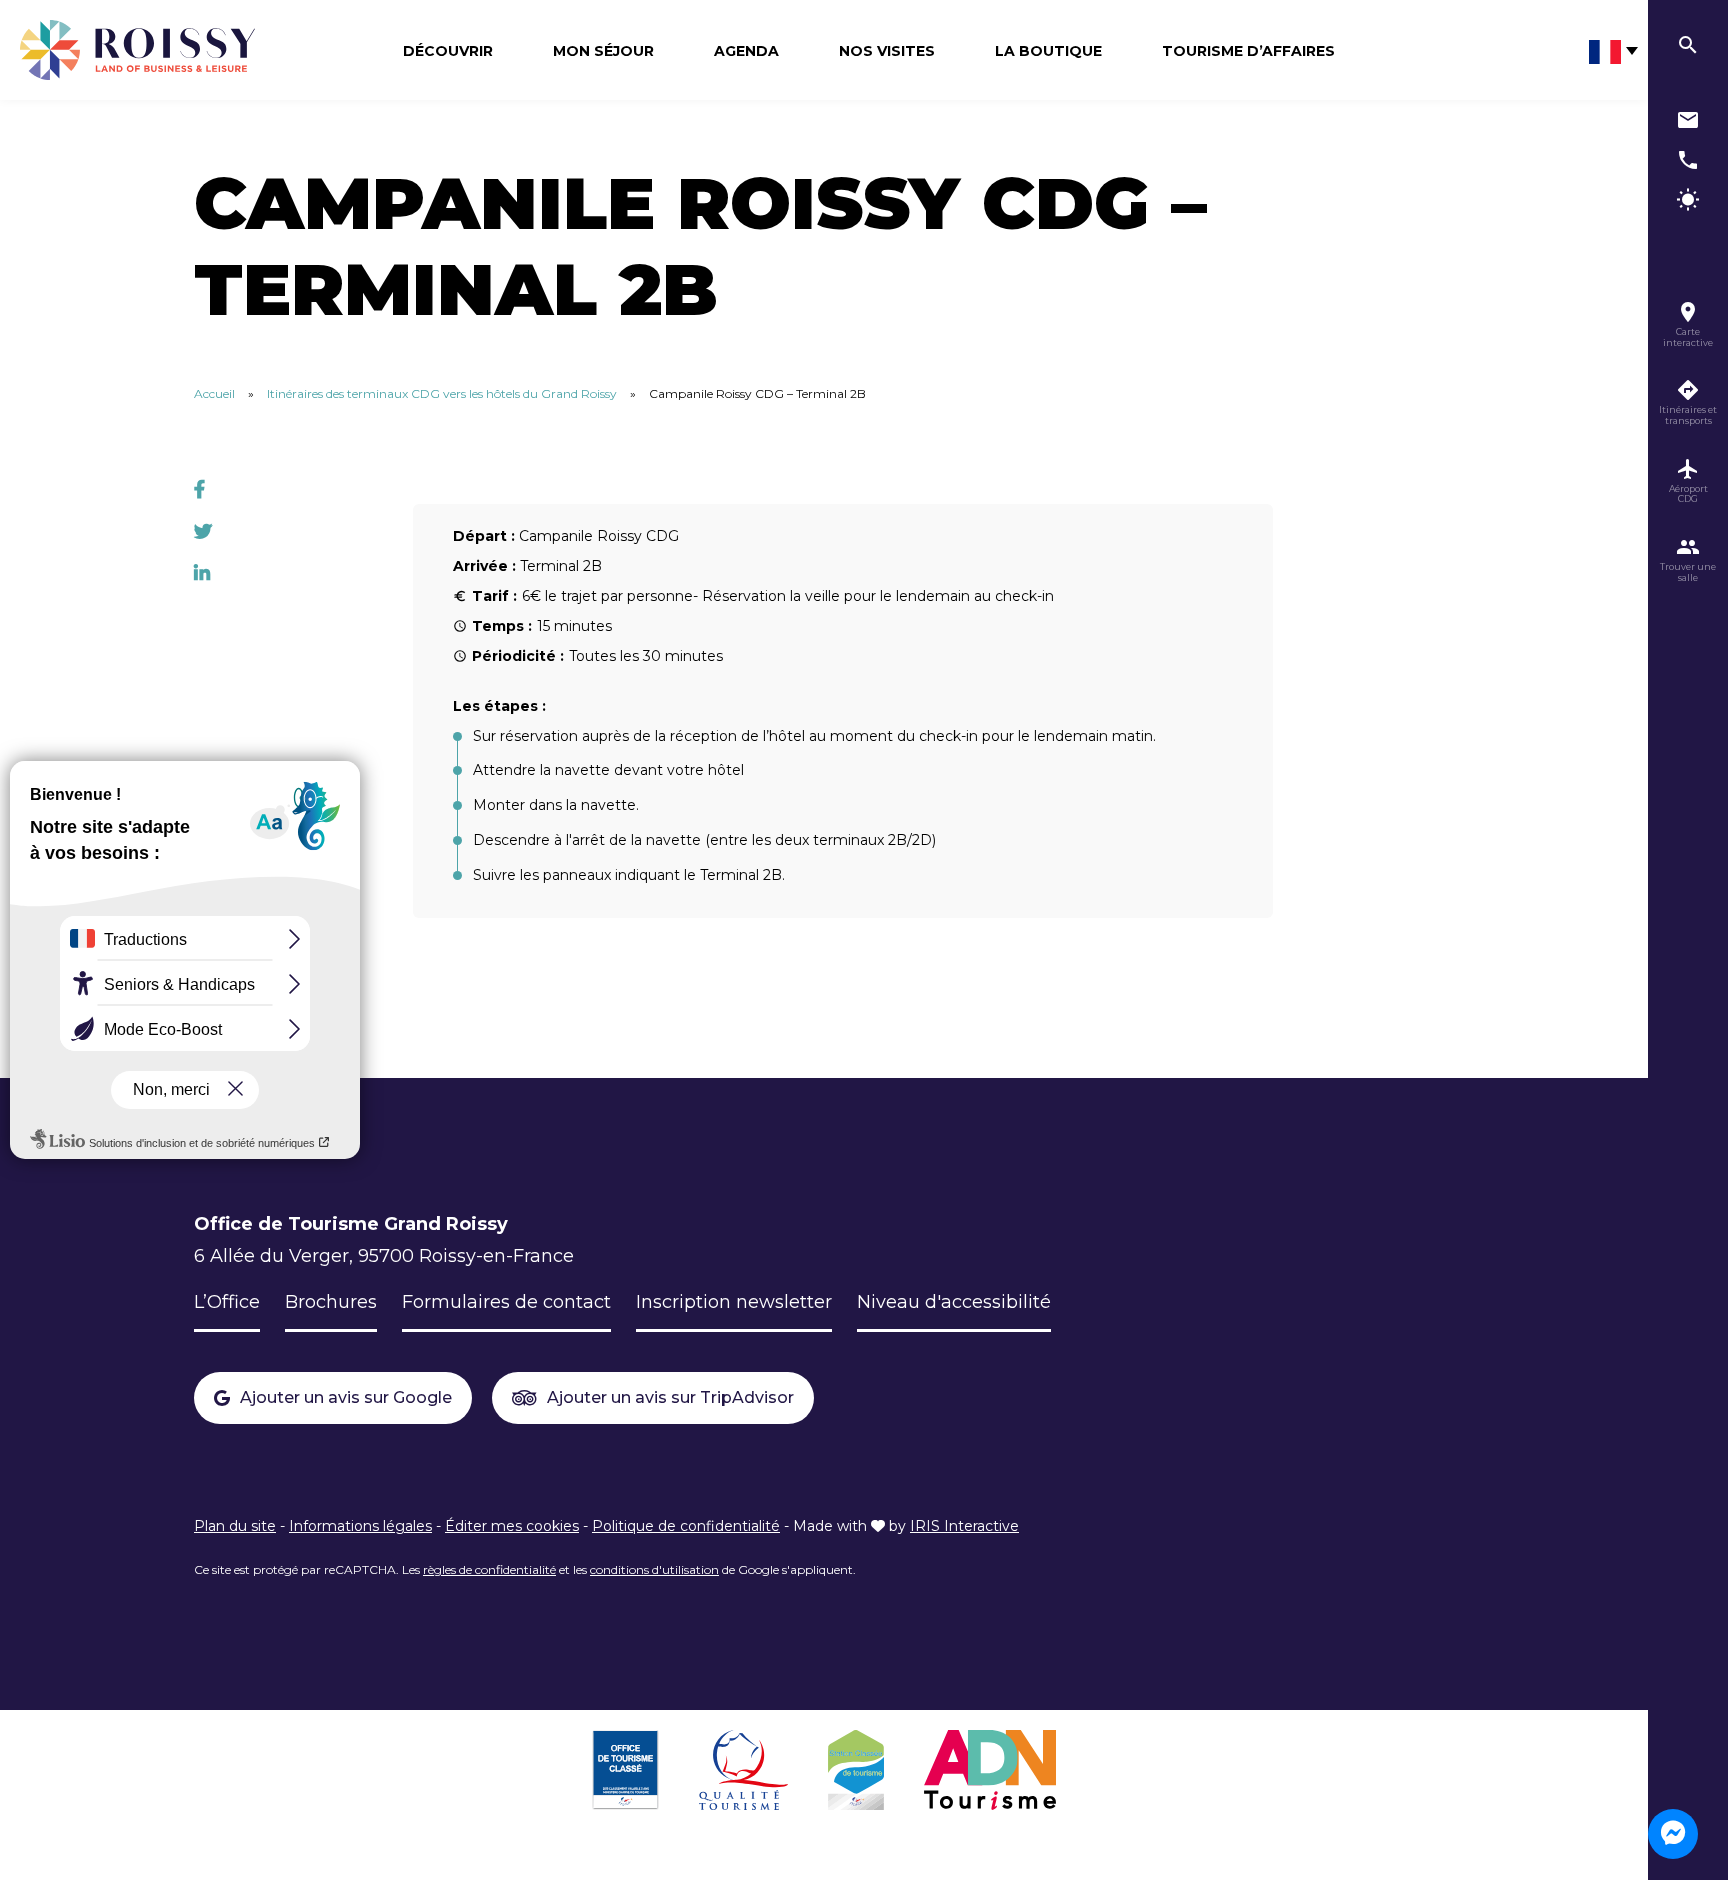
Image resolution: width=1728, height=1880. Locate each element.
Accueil (214, 393)
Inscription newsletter (734, 1302)
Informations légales (360, 1526)
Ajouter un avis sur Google (346, 1397)
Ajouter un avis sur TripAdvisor (670, 1397)
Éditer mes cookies (512, 1526)
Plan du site (235, 1526)
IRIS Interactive (964, 1526)
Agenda (746, 51)
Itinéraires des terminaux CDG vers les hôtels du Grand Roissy (442, 393)
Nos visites (887, 51)
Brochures (331, 1302)
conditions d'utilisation (654, 1569)
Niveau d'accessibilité (954, 1302)
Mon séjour (603, 51)
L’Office (227, 1302)
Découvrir (448, 51)
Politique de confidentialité (686, 1526)
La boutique (1048, 51)
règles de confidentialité (489, 1569)
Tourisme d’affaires (1248, 51)
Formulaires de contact (506, 1302)
